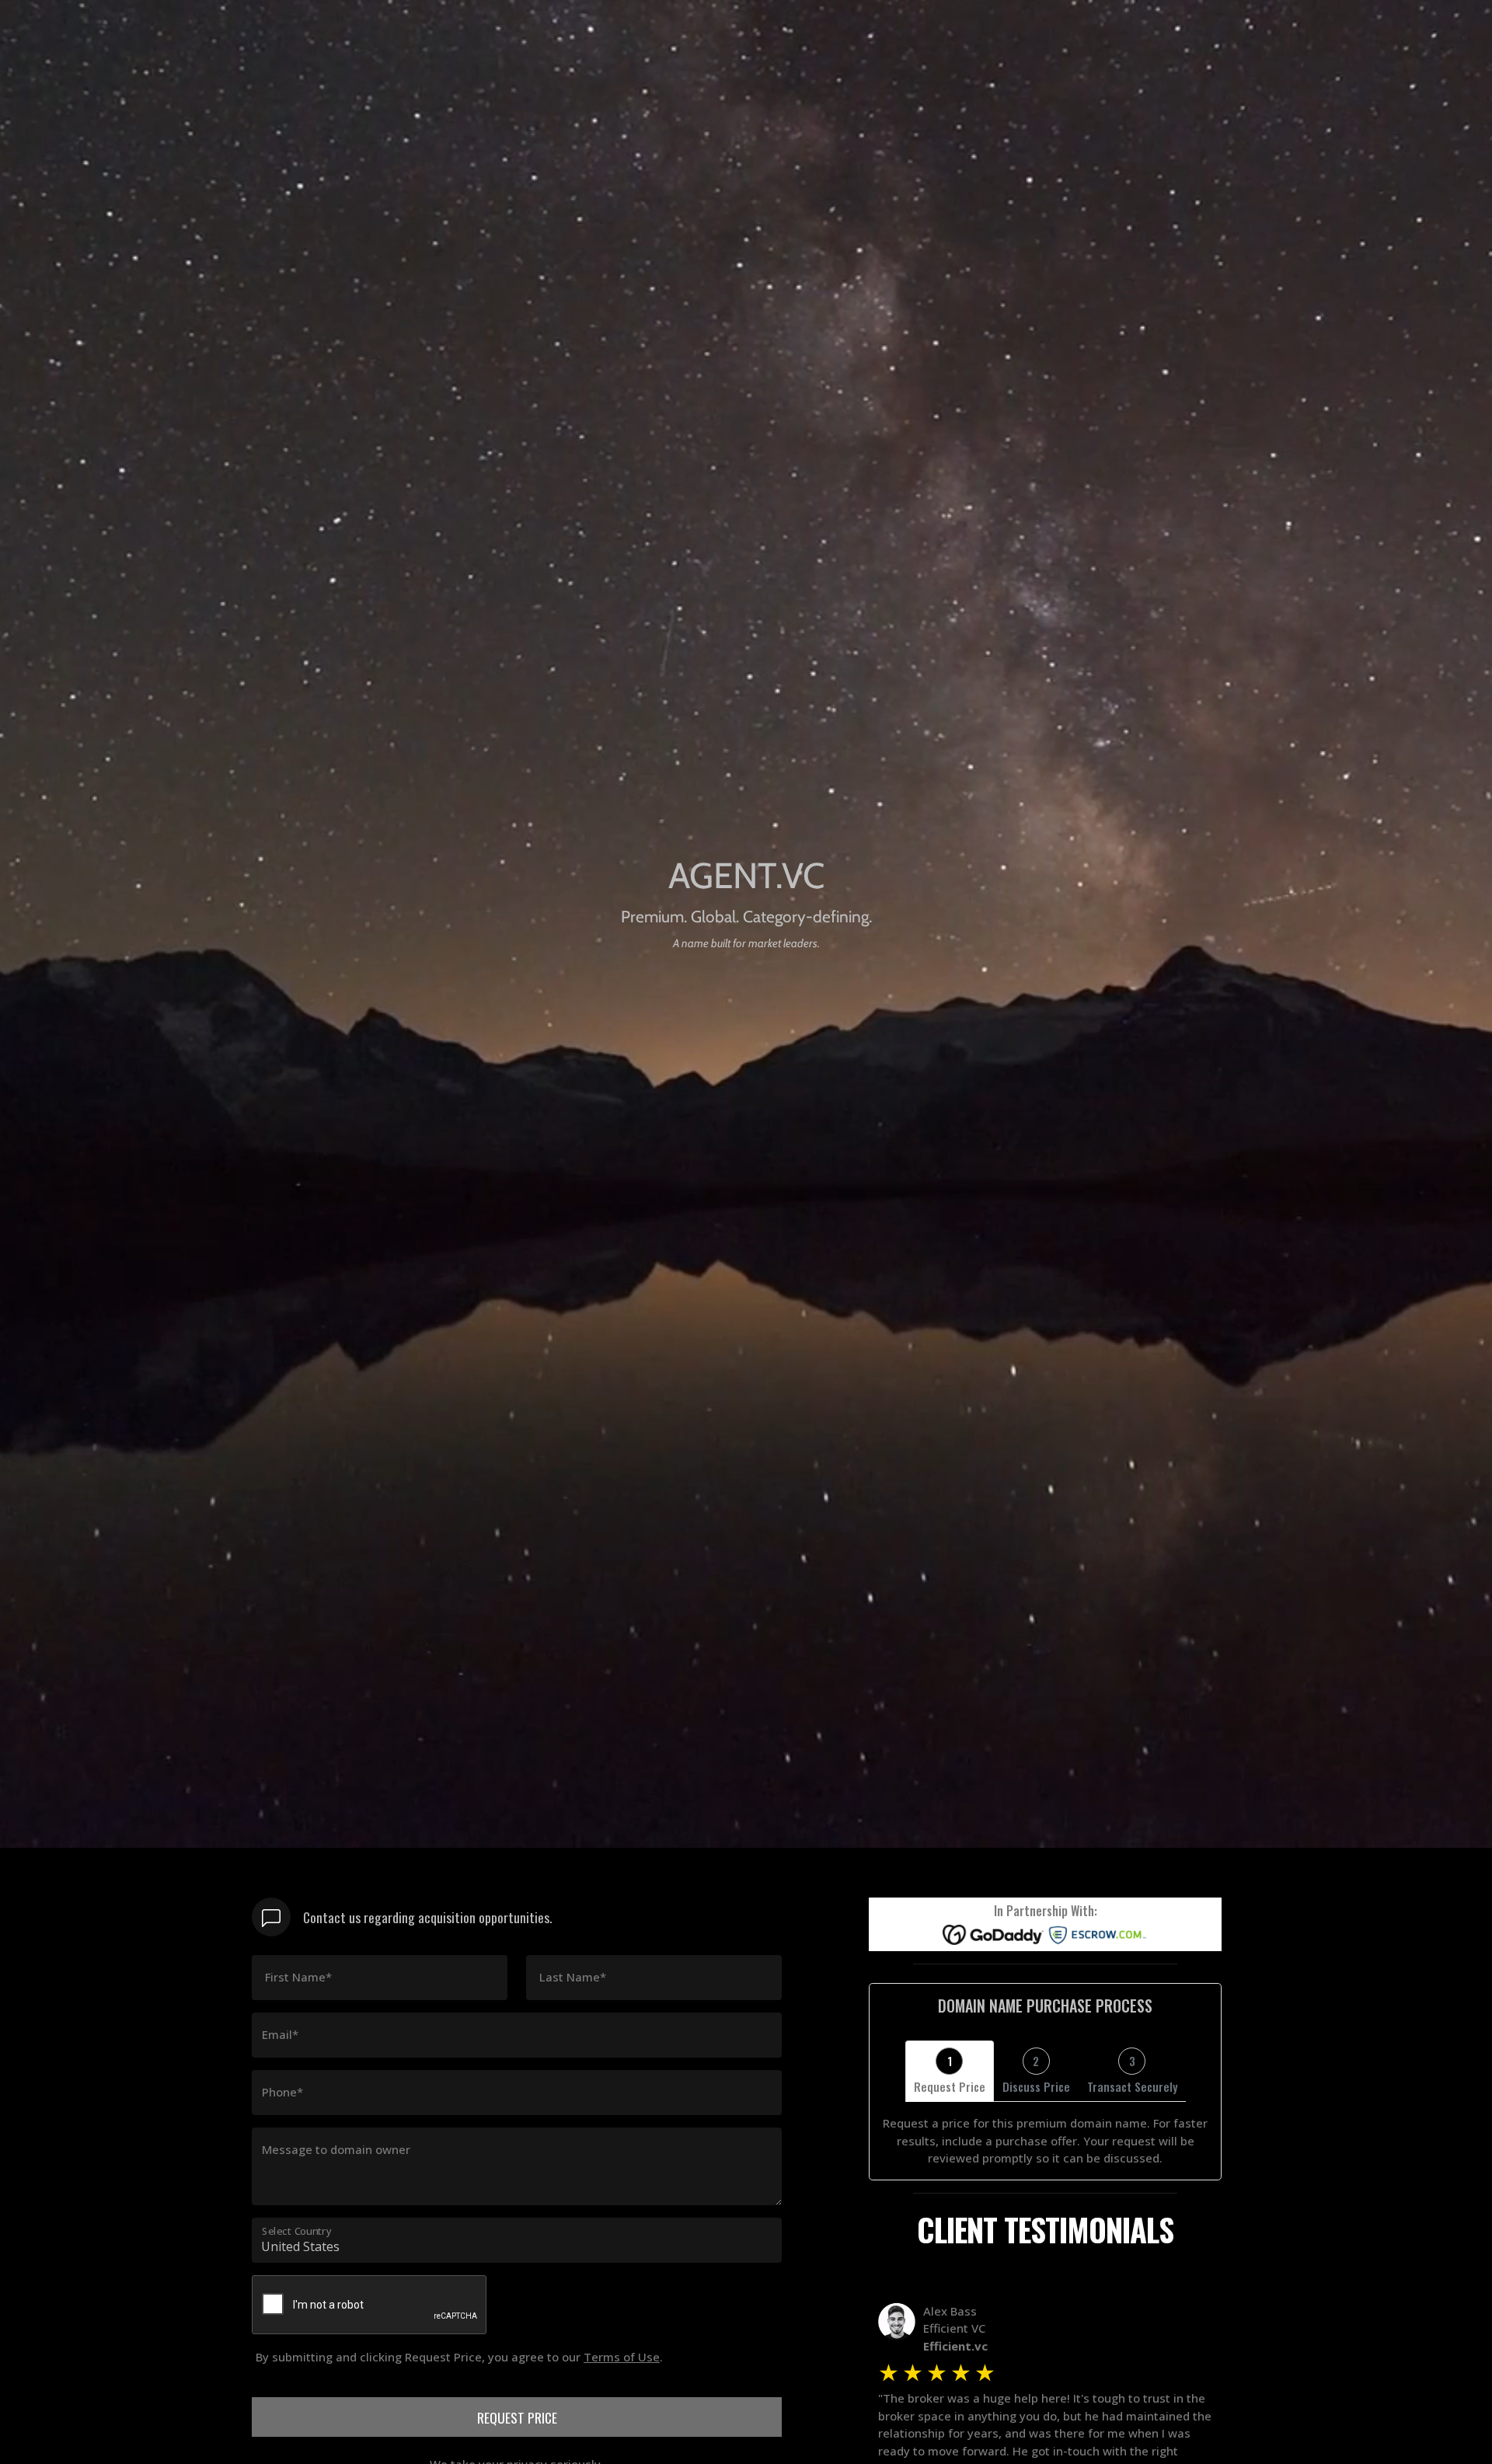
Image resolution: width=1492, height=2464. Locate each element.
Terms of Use (622, 2357)
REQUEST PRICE (517, 2417)
